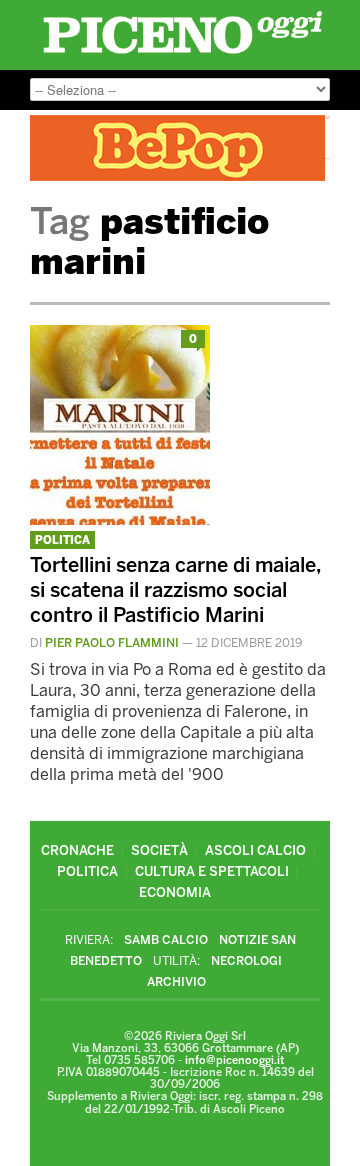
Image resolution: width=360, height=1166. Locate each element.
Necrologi (246, 961)
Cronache (77, 850)
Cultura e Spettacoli (212, 871)
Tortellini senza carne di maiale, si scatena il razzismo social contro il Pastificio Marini (175, 590)
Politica (62, 540)
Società (159, 850)
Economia (175, 892)
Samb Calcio (166, 940)
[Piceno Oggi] (182, 53)
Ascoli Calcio (255, 850)
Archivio (176, 982)
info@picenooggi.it (234, 1060)
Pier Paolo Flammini (112, 643)
